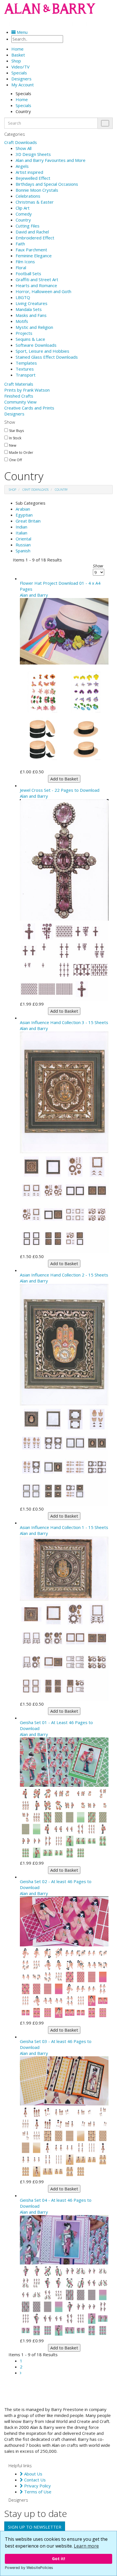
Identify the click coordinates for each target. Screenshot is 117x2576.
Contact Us (34, 2480)
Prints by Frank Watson (27, 390)
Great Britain (28, 521)
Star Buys (16, 431)
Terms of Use (37, 2492)
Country (23, 220)
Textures (25, 369)
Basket (18, 55)
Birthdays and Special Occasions (47, 184)
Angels (22, 166)
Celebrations (28, 196)
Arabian (23, 509)
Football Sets (28, 273)
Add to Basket (64, 779)
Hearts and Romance (36, 285)
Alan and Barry (34, 595)
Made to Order (21, 453)
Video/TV (20, 67)
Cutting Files (28, 226)
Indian (21, 527)
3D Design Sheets (33, 154)
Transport (26, 375)
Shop (16, 61)
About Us (33, 2474)
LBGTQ (23, 297)
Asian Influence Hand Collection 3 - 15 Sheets (64, 1022)
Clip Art (23, 208)
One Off (15, 460)
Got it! (58, 2559)
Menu (22, 32)
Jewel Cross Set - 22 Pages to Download (60, 790)
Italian (21, 533)
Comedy (24, 214)
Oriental (23, 539)
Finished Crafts (19, 396)
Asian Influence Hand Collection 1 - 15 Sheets (64, 1527)
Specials (19, 73)
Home (22, 99)
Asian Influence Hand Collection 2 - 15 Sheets (64, 1275)
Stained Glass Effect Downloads (47, 357)
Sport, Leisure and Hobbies (42, 351)
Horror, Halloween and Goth (43, 291)
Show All (24, 148)
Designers (14, 414)
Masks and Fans (31, 315)
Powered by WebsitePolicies (29, 2568)
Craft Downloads (21, 142)
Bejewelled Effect (33, 178)
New (13, 446)
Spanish (23, 551)
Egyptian (24, 515)
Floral (21, 268)
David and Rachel (32, 232)
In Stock (15, 438)
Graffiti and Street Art (37, 279)
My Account (23, 85)
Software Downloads (36, 345)
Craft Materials (19, 384)
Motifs (22, 321)
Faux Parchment (31, 250)
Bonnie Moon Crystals (37, 190)
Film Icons (25, 262)
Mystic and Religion (34, 327)
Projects (24, 333)
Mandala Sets (29, 309)
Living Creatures (32, 303)
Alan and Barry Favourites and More (51, 160)
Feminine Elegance (34, 256)
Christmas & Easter (35, 202)
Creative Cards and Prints (29, 408)
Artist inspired (29, 172)
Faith (20, 244)
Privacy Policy (37, 2486)
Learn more (86, 2546)
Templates (26, 363)
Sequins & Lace (30, 339)
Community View (20, 402)
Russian (23, 545)
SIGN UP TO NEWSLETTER (35, 2527)
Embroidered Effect (35, 238)
